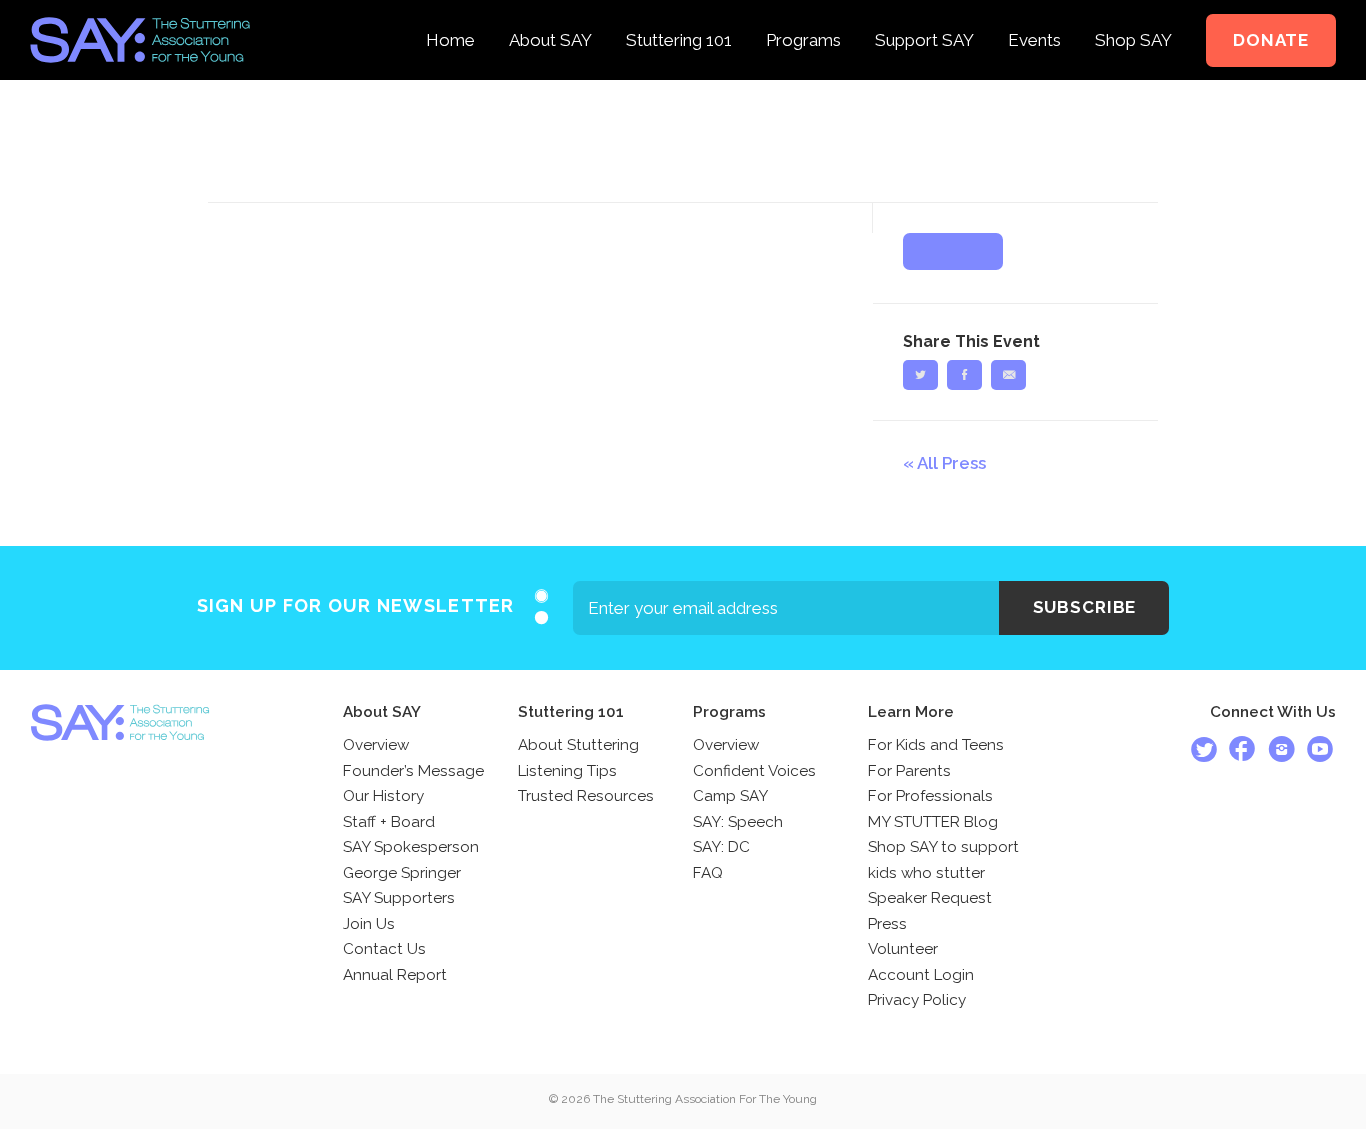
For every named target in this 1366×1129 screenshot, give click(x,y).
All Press (951, 463)
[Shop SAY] (1133, 14)
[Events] (1034, 14)
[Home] (450, 14)
